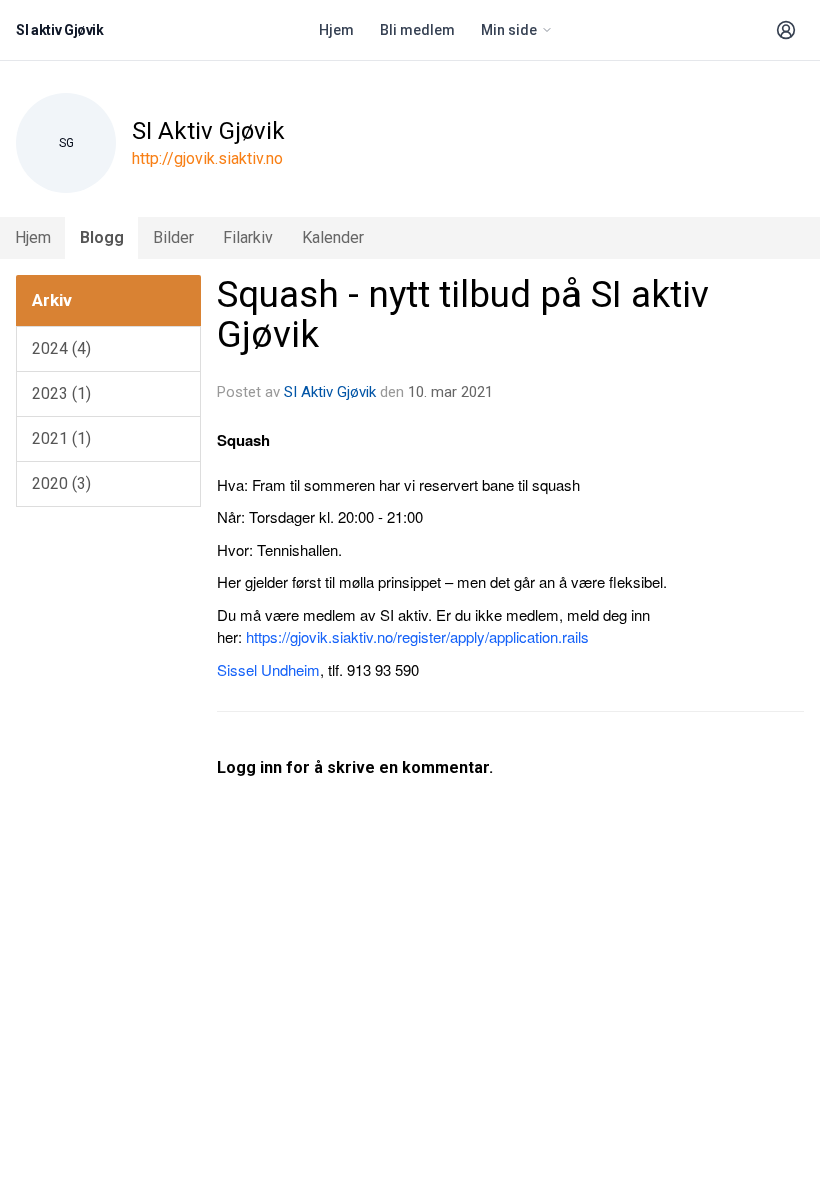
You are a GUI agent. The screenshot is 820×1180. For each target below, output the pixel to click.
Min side (509, 30)
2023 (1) (61, 393)
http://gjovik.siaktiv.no (207, 158)
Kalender (333, 237)
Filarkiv (248, 237)
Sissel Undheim (268, 669)
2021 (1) (61, 438)
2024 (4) (61, 348)
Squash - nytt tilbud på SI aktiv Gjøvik (463, 315)
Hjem (336, 30)
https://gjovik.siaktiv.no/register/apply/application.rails (417, 636)
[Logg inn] (786, 30)
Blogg (102, 237)
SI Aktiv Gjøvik (330, 392)
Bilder (173, 237)
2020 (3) (61, 483)
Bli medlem (417, 30)
